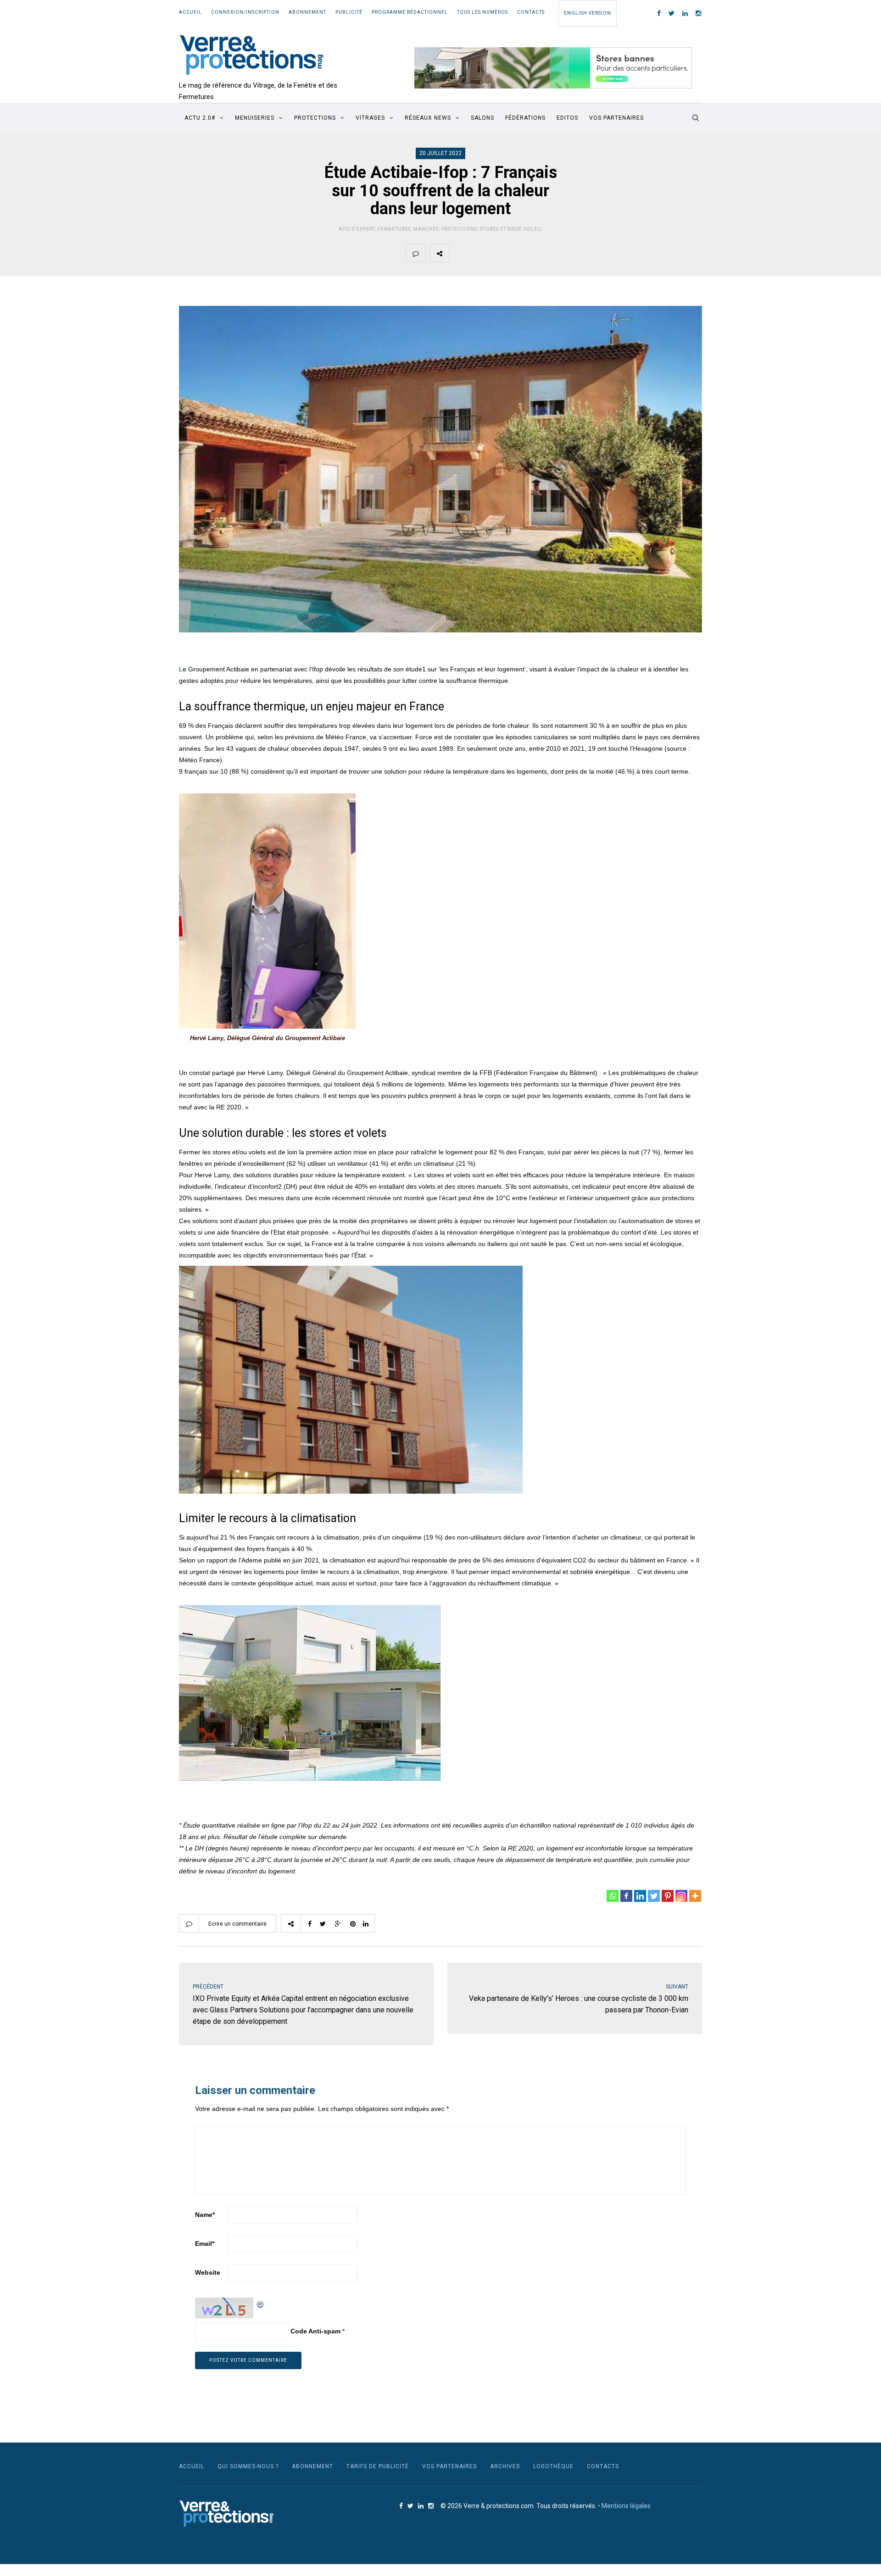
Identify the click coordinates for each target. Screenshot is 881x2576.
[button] (553, 68)
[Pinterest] (668, 1896)
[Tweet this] (481, 253)
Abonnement (307, 12)
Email (205, 2244)
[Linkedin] (640, 1896)
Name (205, 2215)
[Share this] (459, 253)
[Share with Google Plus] (502, 253)
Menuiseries (255, 118)
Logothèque (553, 2466)
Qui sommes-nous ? (248, 2466)
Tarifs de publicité (378, 2466)
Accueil (190, 12)
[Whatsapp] (613, 1896)
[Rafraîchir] (261, 2303)
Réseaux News (428, 118)
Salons (482, 118)
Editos (567, 118)
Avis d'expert (357, 229)
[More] (695, 1896)
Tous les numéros (482, 12)
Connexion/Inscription (245, 12)
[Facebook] (626, 1896)
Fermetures (394, 229)
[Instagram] (681, 1896)
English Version (588, 13)
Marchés (426, 229)
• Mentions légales (624, 2506)
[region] (553, 68)
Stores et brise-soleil (511, 229)
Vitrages (370, 118)
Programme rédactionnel (410, 12)
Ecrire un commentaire (237, 1924)
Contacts (531, 12)
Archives (505, 2466)
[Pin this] (524, 253)
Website (208, 2272)
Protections (315, 118)
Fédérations (525, 118)
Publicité (349, 12)
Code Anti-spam (315, 2331)
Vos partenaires (616, 118)
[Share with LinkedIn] (546, 253)
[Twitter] (654, 1896)
